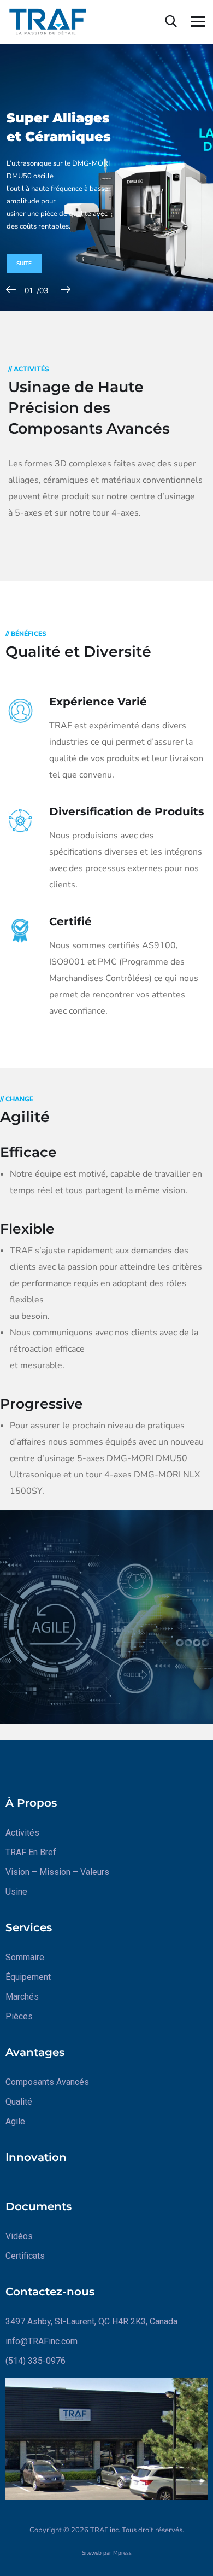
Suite (24, 264)
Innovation (36, 2157)
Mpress (122, 2553)
